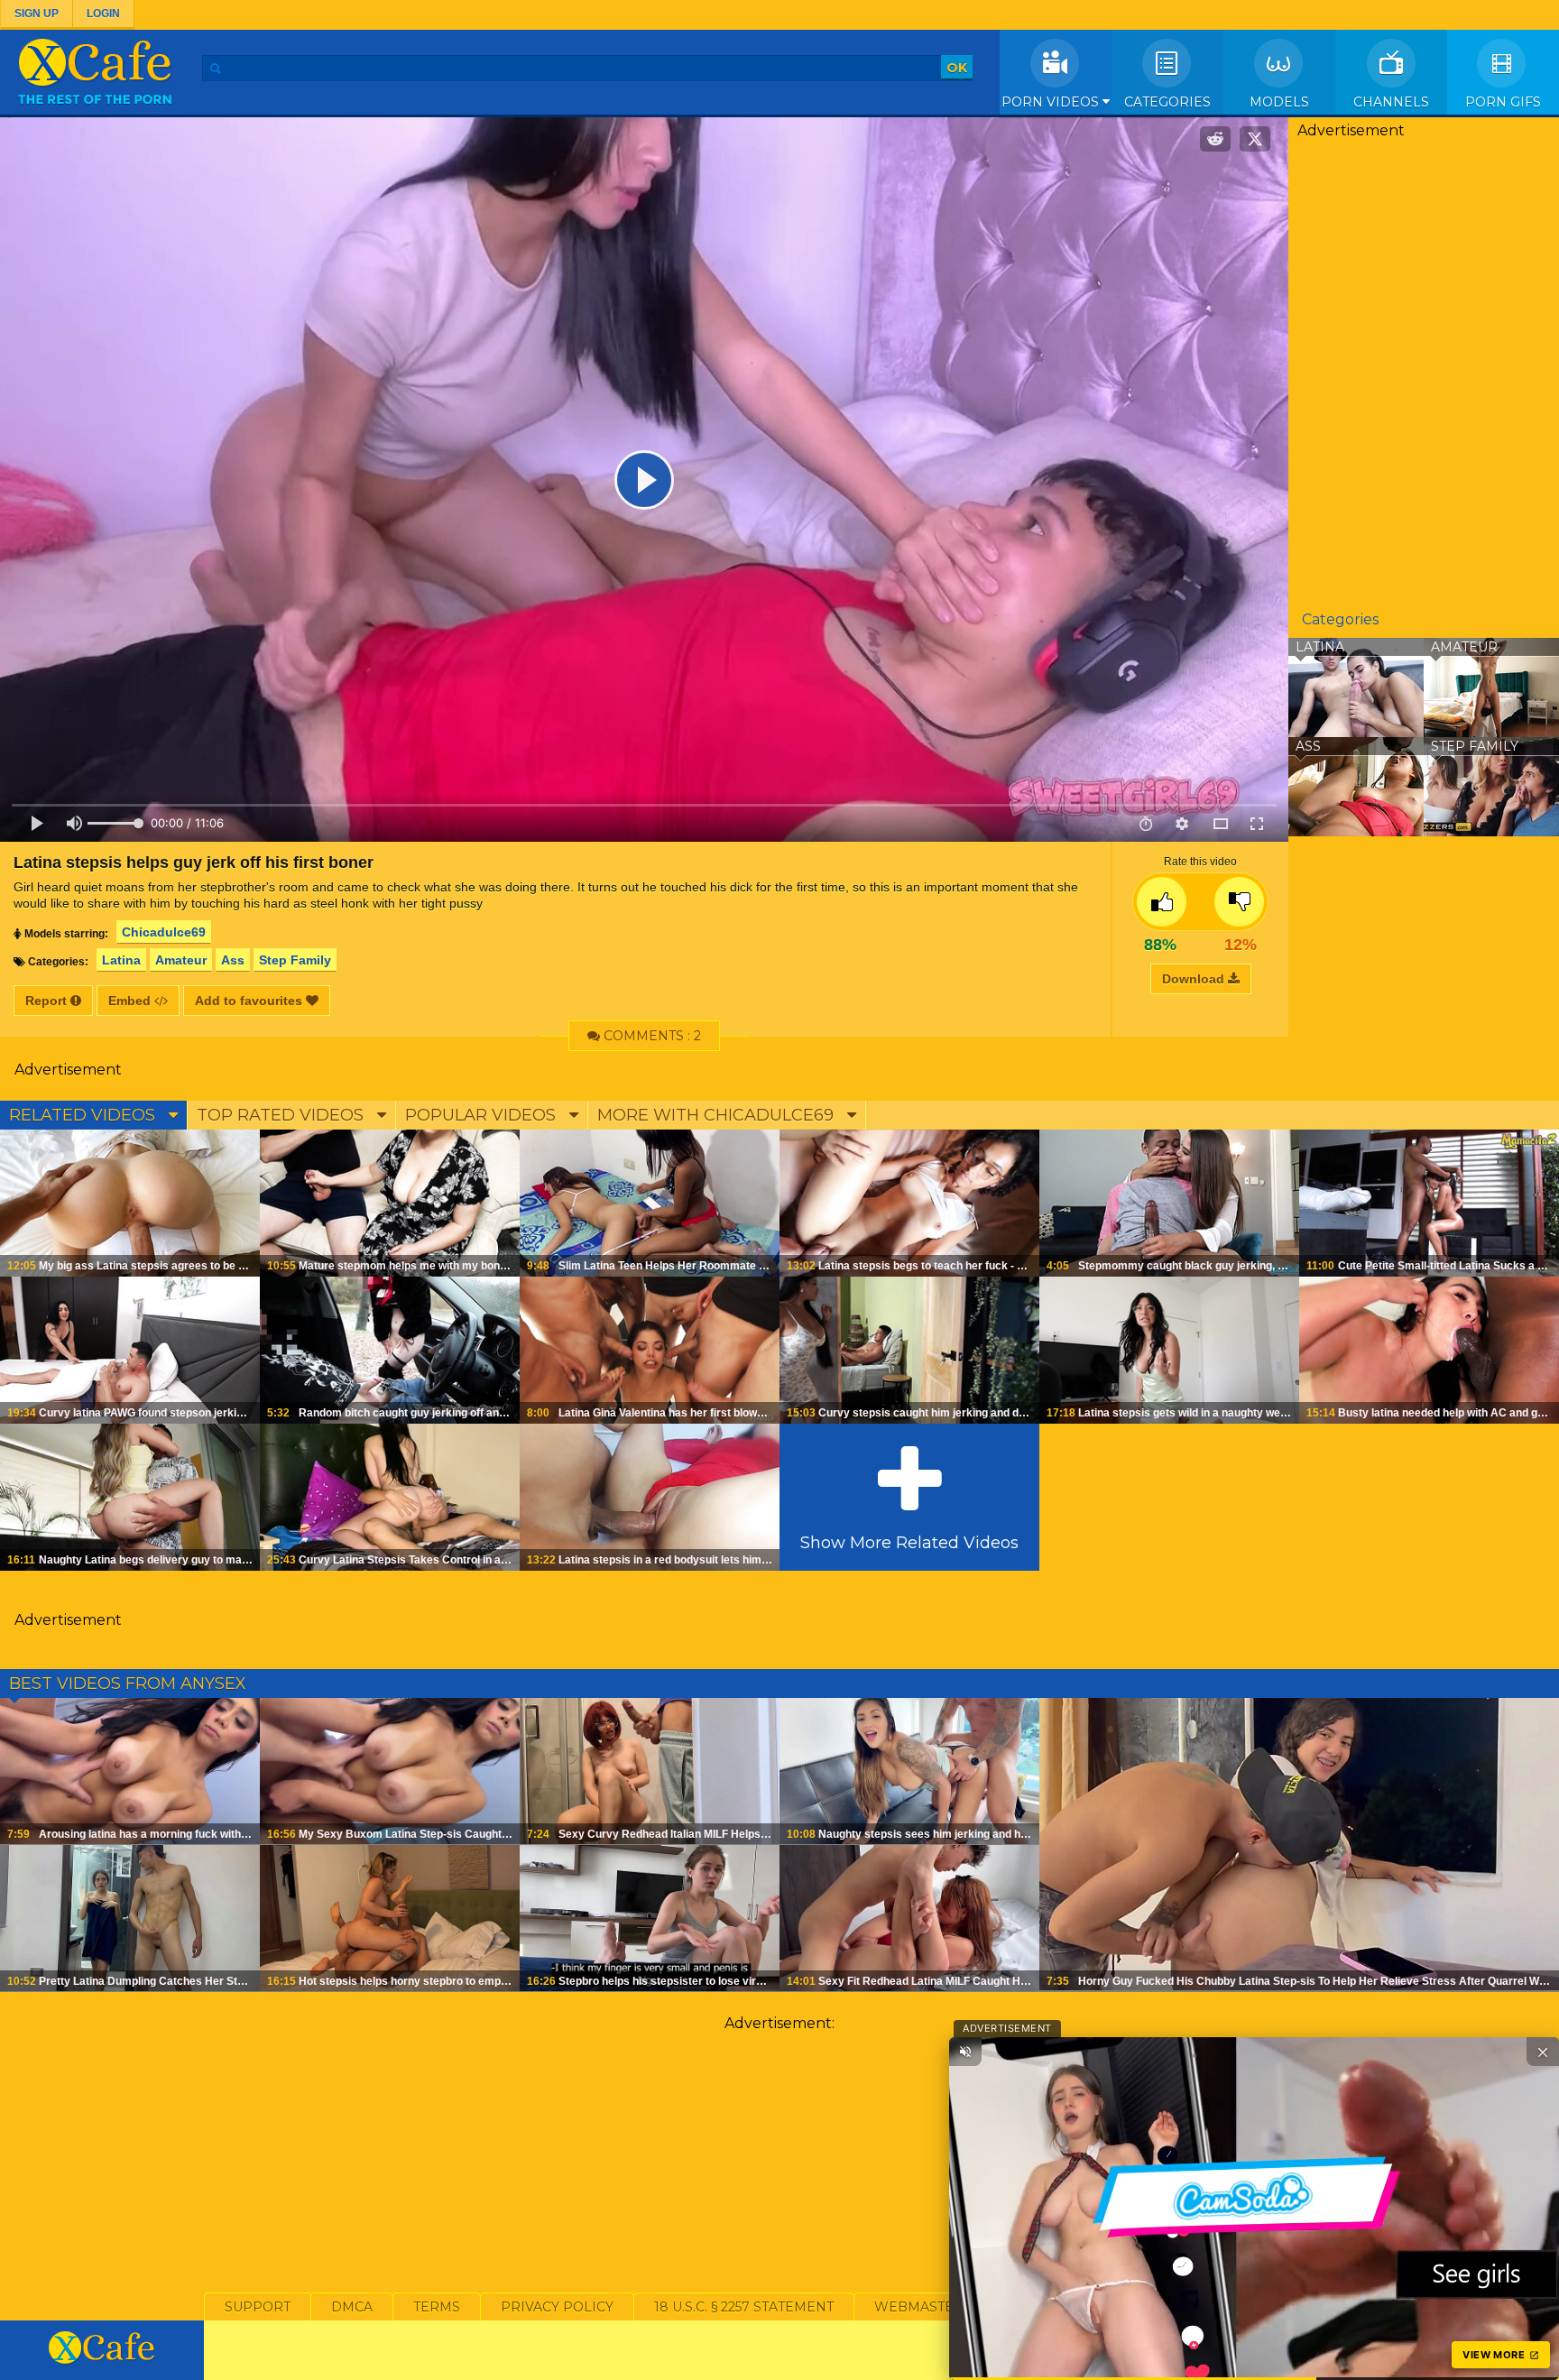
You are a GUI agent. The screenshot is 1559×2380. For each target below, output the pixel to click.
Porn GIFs (1503, 102)
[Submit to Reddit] (1215, 139)
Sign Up (37, 14)
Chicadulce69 (164, 932)
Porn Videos (1052, 102)
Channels (1391, 102)
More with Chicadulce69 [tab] (718, 1115)
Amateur (181, 960)
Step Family (295, 960)
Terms (437, 2307)
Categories (1167, 102)
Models (1279, 102)
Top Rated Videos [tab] (282, 1115)
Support (258, 2307)
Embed (131, 1001)
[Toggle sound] (965, 2052)
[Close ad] (1543, 2052)
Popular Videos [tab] (483, 1115)
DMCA (352, 2307)
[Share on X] (1255, 139)
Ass (233, 960)
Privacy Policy (557, 2307)
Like (1162, 902)
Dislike (1239, 902)
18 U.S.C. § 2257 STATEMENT (744, 2307)
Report (48, 1001)
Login (103, 14)
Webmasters (923, 2307)
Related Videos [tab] (84, 1115)
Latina (121, 960)
